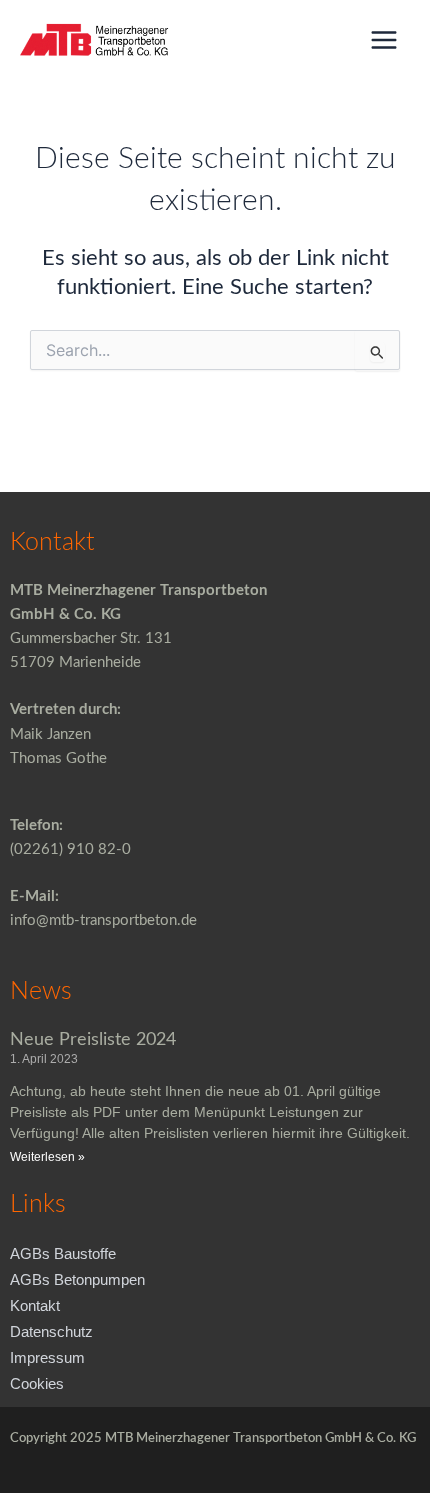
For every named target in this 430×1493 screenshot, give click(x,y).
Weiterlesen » (47, 1157)
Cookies (37, 1384)
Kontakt (35, 1306)
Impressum (47, 1358)
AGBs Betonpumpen (77, 1280)
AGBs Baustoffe (63, 1254)
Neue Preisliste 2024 (93, 1040)
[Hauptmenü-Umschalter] (384, 40)
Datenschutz (51, 1332)
